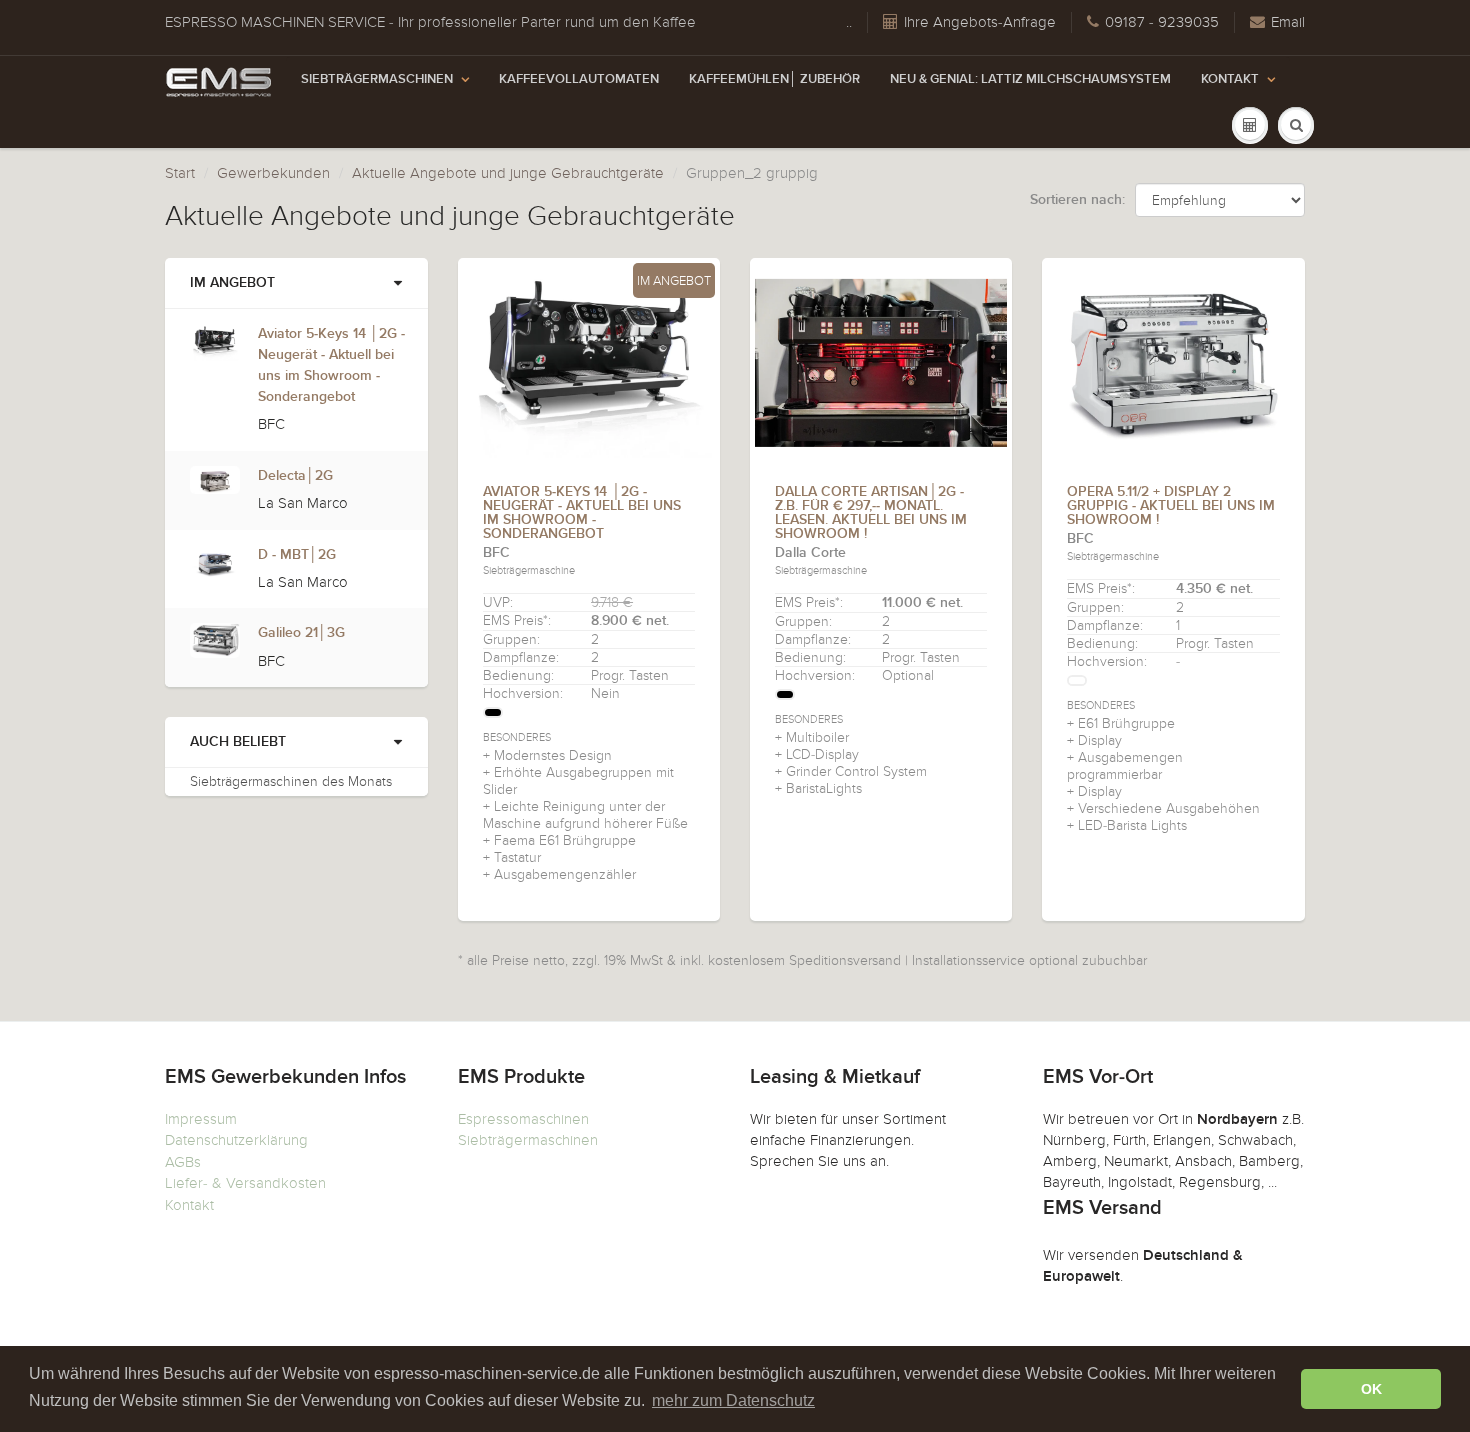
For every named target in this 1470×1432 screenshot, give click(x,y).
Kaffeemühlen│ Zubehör (774, 79)
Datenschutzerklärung (236, 1140)
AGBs (183, 1162)
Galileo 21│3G (301, 633)
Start (180, 173)
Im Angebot (232, 283)
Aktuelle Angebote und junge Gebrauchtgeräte (508, 173)
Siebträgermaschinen (377, 79)
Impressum (201, 1119)
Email (1288, 22)
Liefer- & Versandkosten (245, 1183)
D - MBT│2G (297, 555)
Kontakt (1230, 79)
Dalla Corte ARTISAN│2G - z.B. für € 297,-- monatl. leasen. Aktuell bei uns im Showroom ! (871, 513)
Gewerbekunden (273, 173)
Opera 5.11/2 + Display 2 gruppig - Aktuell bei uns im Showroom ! (1171, 506)
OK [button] (1371, 1389)
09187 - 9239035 (1162, 22)
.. (849, 22)
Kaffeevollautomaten (579, 79)
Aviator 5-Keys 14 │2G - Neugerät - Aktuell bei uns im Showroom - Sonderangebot (582, 513)
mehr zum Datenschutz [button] (733, 1400)
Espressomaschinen (523, 1119)
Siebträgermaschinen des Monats (291, 781)
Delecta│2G (295, 476)
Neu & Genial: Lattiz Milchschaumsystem (1030, 79)
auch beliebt (238, 742)
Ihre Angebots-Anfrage (980, 22)
